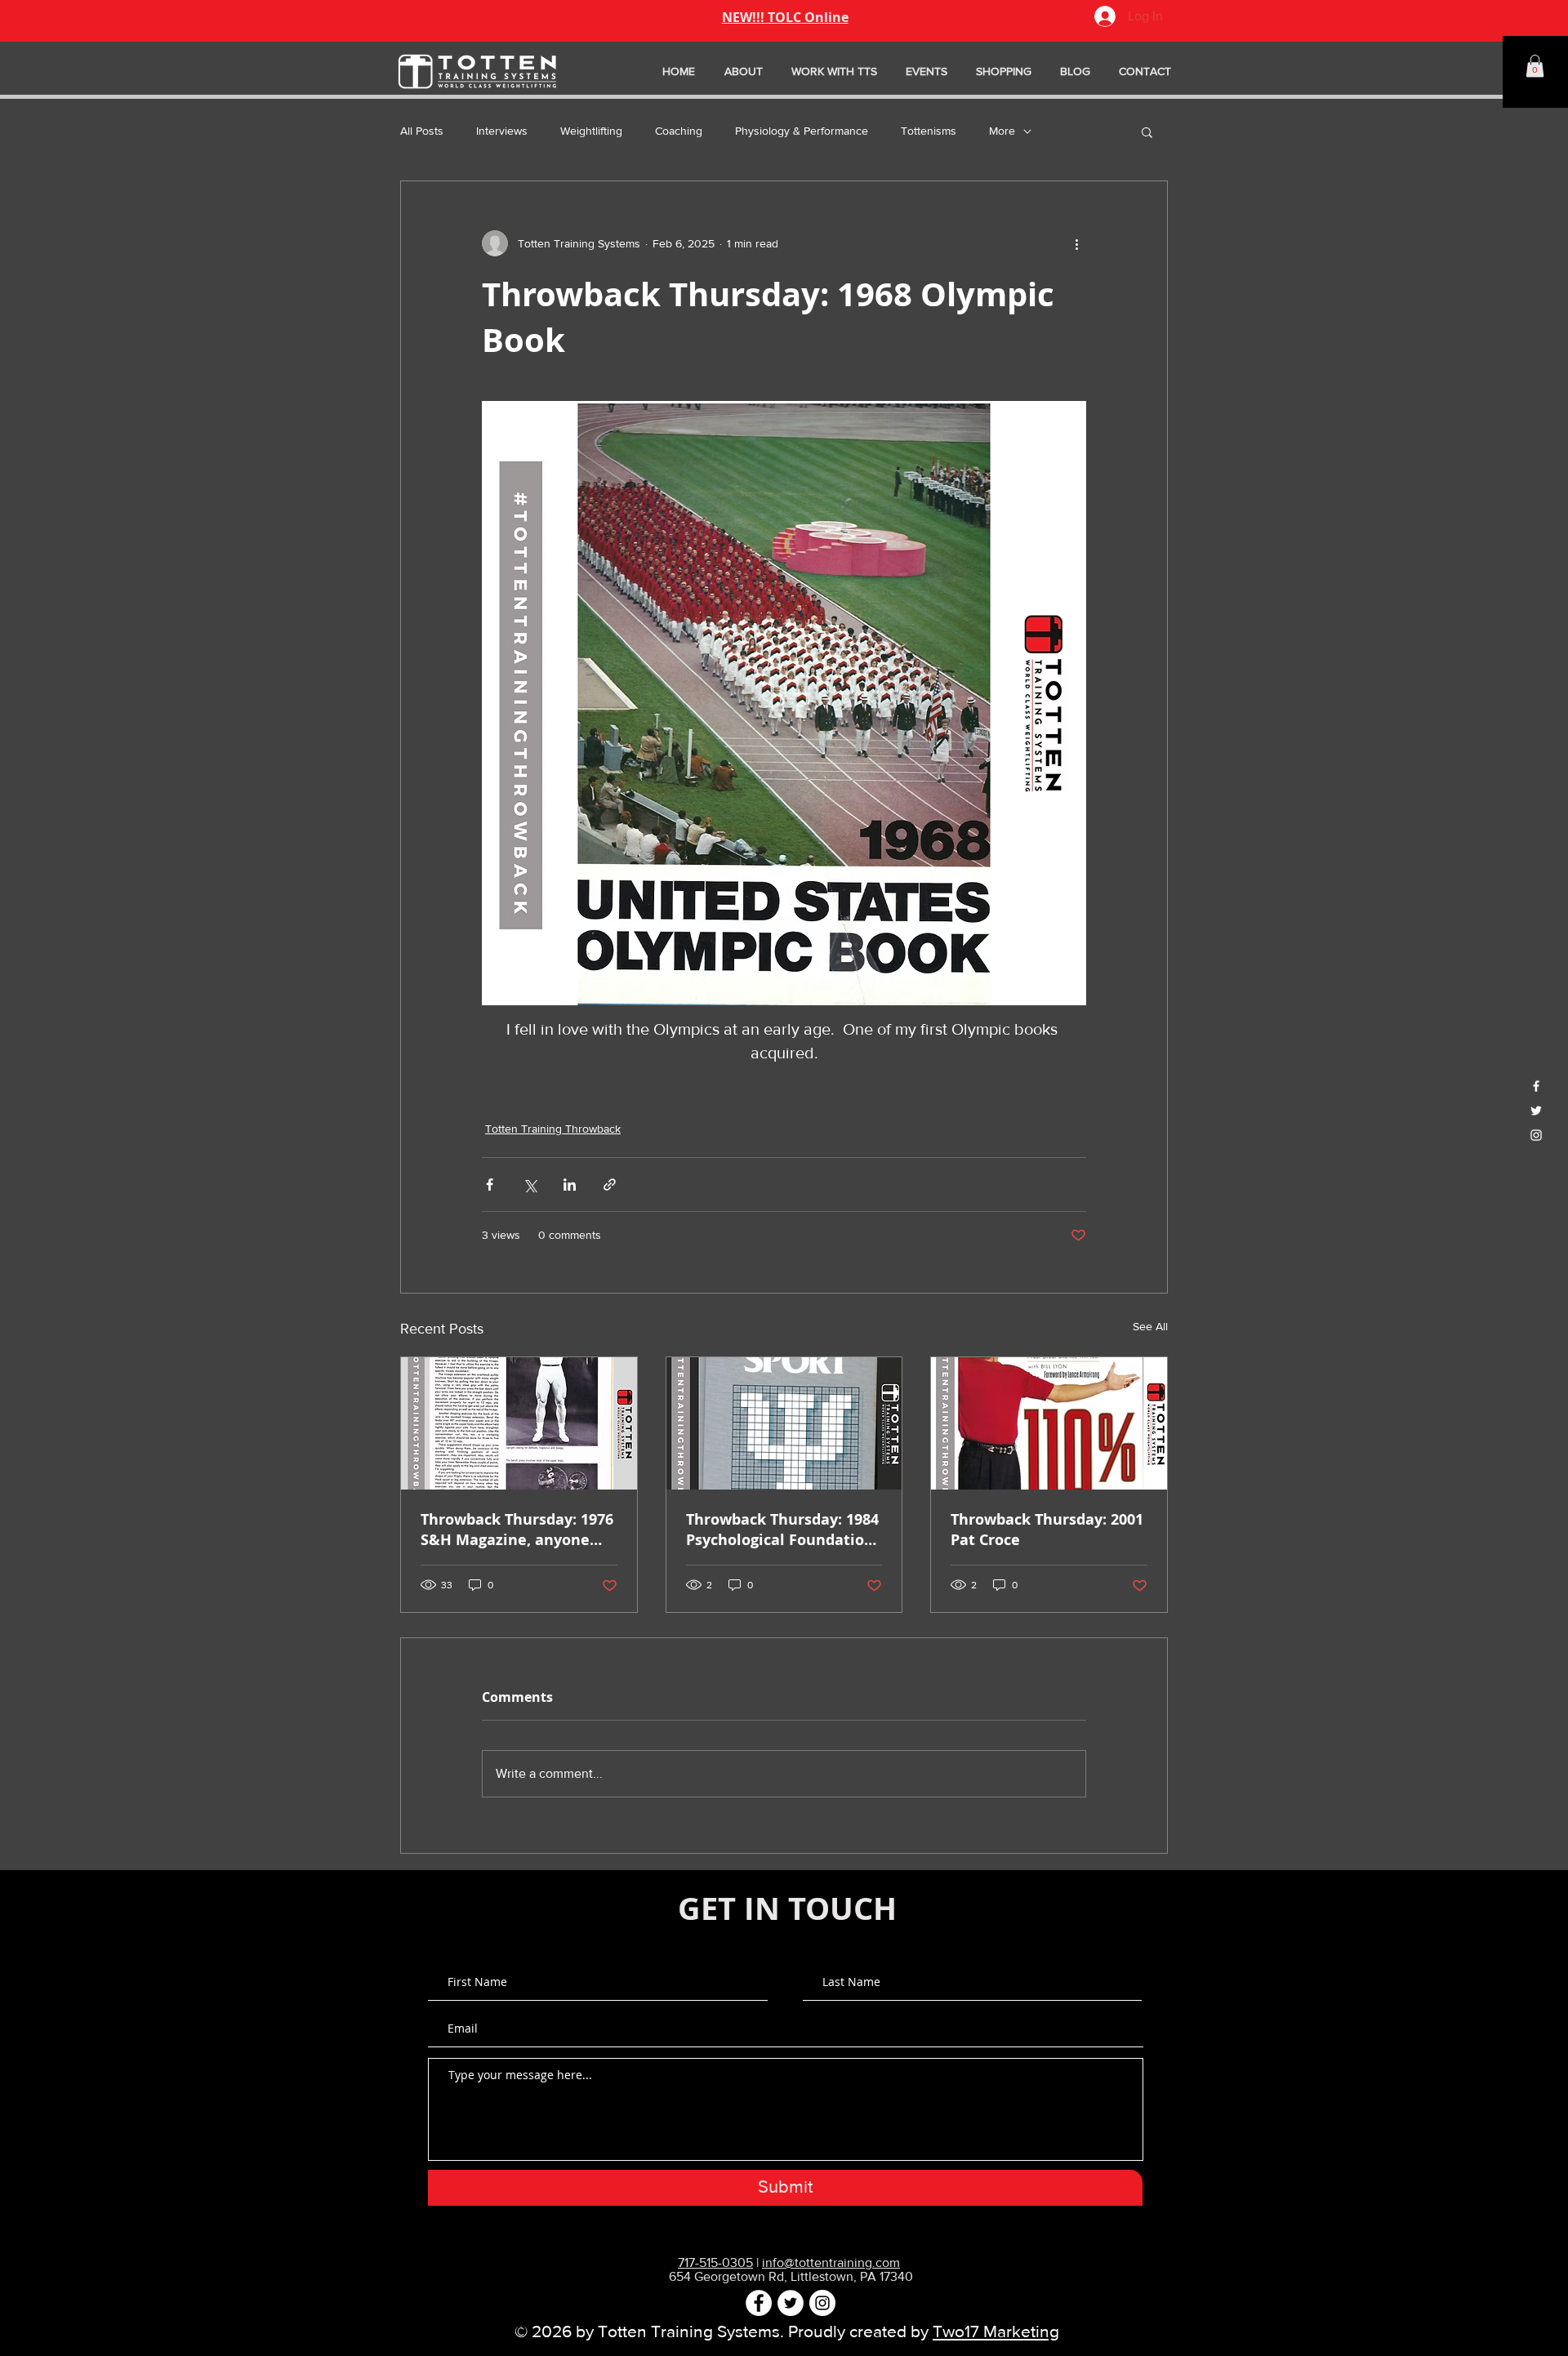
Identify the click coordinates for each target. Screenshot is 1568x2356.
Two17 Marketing (996, 2331)
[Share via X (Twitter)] (530, 1185)
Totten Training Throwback (553, 1129)
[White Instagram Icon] (1536, 1135)
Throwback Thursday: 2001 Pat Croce (1047, 1530)
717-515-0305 (715, 2262)
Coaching (679, 131)
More (1002, 131)
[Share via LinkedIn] (570, 1185)
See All (1150, 1326)
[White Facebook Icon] (1536, 1086)
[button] (1535, 66)
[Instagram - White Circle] (822, 2303)
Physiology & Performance (802, 131)
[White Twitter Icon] (1536, 1111)
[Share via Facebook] (490, 1185)
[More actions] (1076, 243)
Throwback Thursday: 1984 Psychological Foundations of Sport (784, 1530)
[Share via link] (610, 1185)
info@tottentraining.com (831, 2262)
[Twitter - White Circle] (791, 2303)
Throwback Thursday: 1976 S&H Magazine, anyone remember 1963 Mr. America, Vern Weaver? (517, 1530)
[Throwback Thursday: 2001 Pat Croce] (1049, 1423)
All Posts (422, 131)
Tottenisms (929, 131)
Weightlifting (591, 131)
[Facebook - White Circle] (759, 2303)
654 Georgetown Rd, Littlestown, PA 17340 (791, 2276)
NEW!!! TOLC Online (785, 17)
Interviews (502, 131)
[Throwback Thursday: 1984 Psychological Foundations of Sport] (784, 1423)
